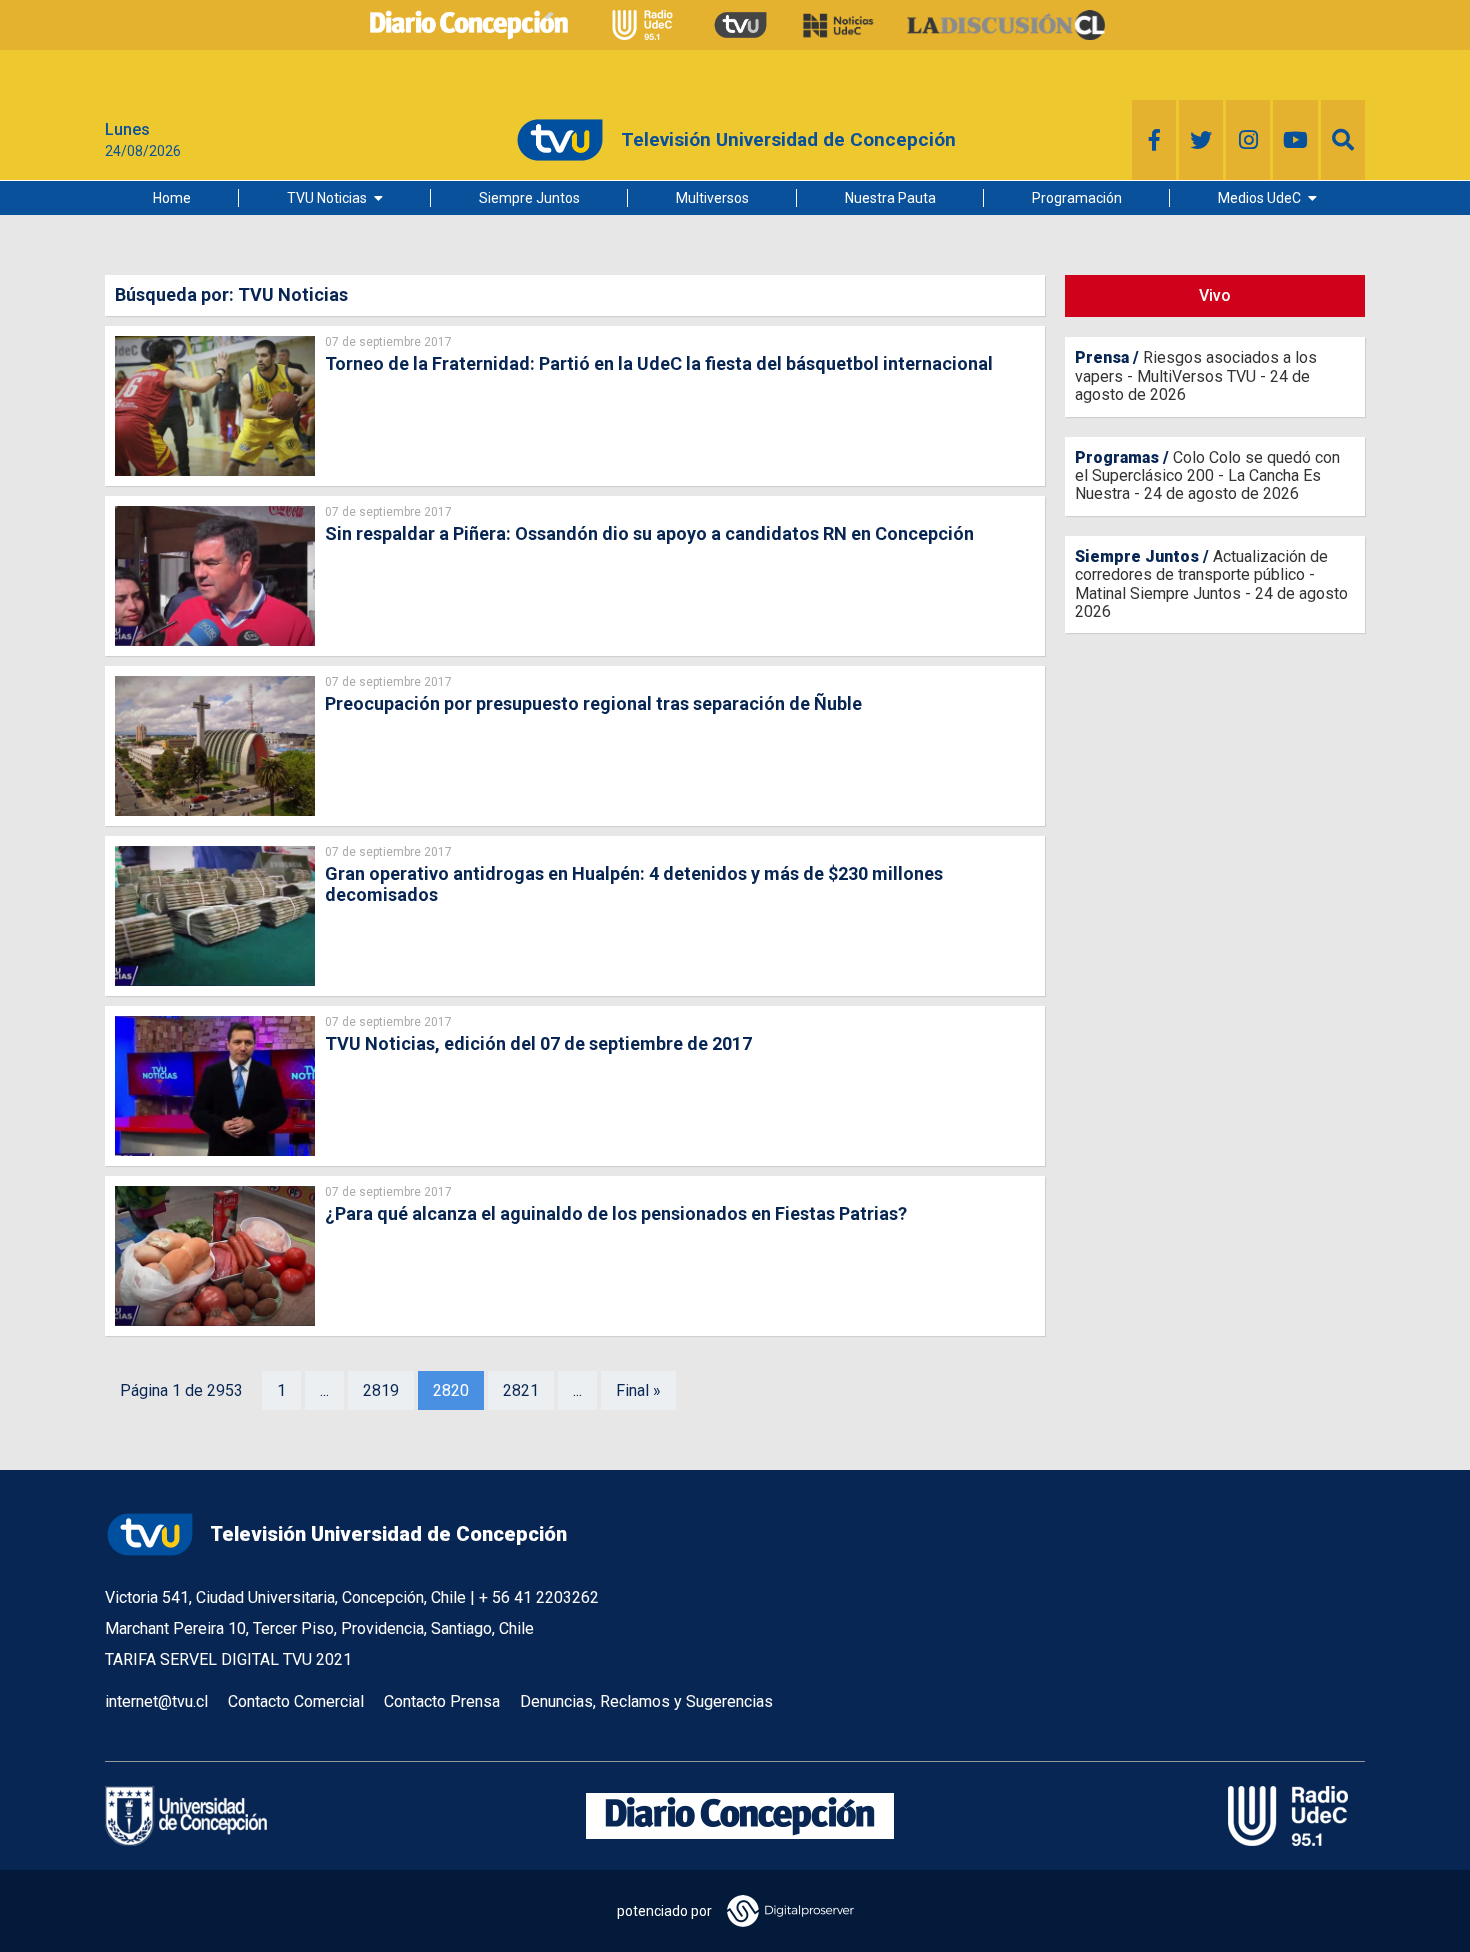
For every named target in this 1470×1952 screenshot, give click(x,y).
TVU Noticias (327, 198)
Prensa (1102, 357)
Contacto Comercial (296, 1701)
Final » (638, 1390)
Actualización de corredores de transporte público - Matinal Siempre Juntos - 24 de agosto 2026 (1211, 584)
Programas (1117, 457)
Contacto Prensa (442, 1701)
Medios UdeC (1259, 198)
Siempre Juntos (529, 198)
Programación (1077, 198)
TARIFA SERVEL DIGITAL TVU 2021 (228, 1659)
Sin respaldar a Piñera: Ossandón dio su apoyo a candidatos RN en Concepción (649, 533)
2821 (521, 1390)
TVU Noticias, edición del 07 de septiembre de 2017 (538, 1043)
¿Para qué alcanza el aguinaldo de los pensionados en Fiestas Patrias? (616, 1213)
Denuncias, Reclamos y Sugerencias (646, 1701)
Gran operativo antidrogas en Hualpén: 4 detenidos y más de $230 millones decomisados (634, 884)
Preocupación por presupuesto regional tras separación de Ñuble (593, 703)
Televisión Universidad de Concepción (388, 1534)
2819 (381, 1390)
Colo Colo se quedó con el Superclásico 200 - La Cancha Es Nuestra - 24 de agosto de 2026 (1207, 476)
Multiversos (712, 198)
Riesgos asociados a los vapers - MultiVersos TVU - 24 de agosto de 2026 (1196, 376)
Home (172, 198)
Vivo (1215, 295)
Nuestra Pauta (890, 198)
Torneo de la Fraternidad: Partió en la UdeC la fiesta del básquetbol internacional (659, 363)
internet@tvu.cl (156, 1701)
